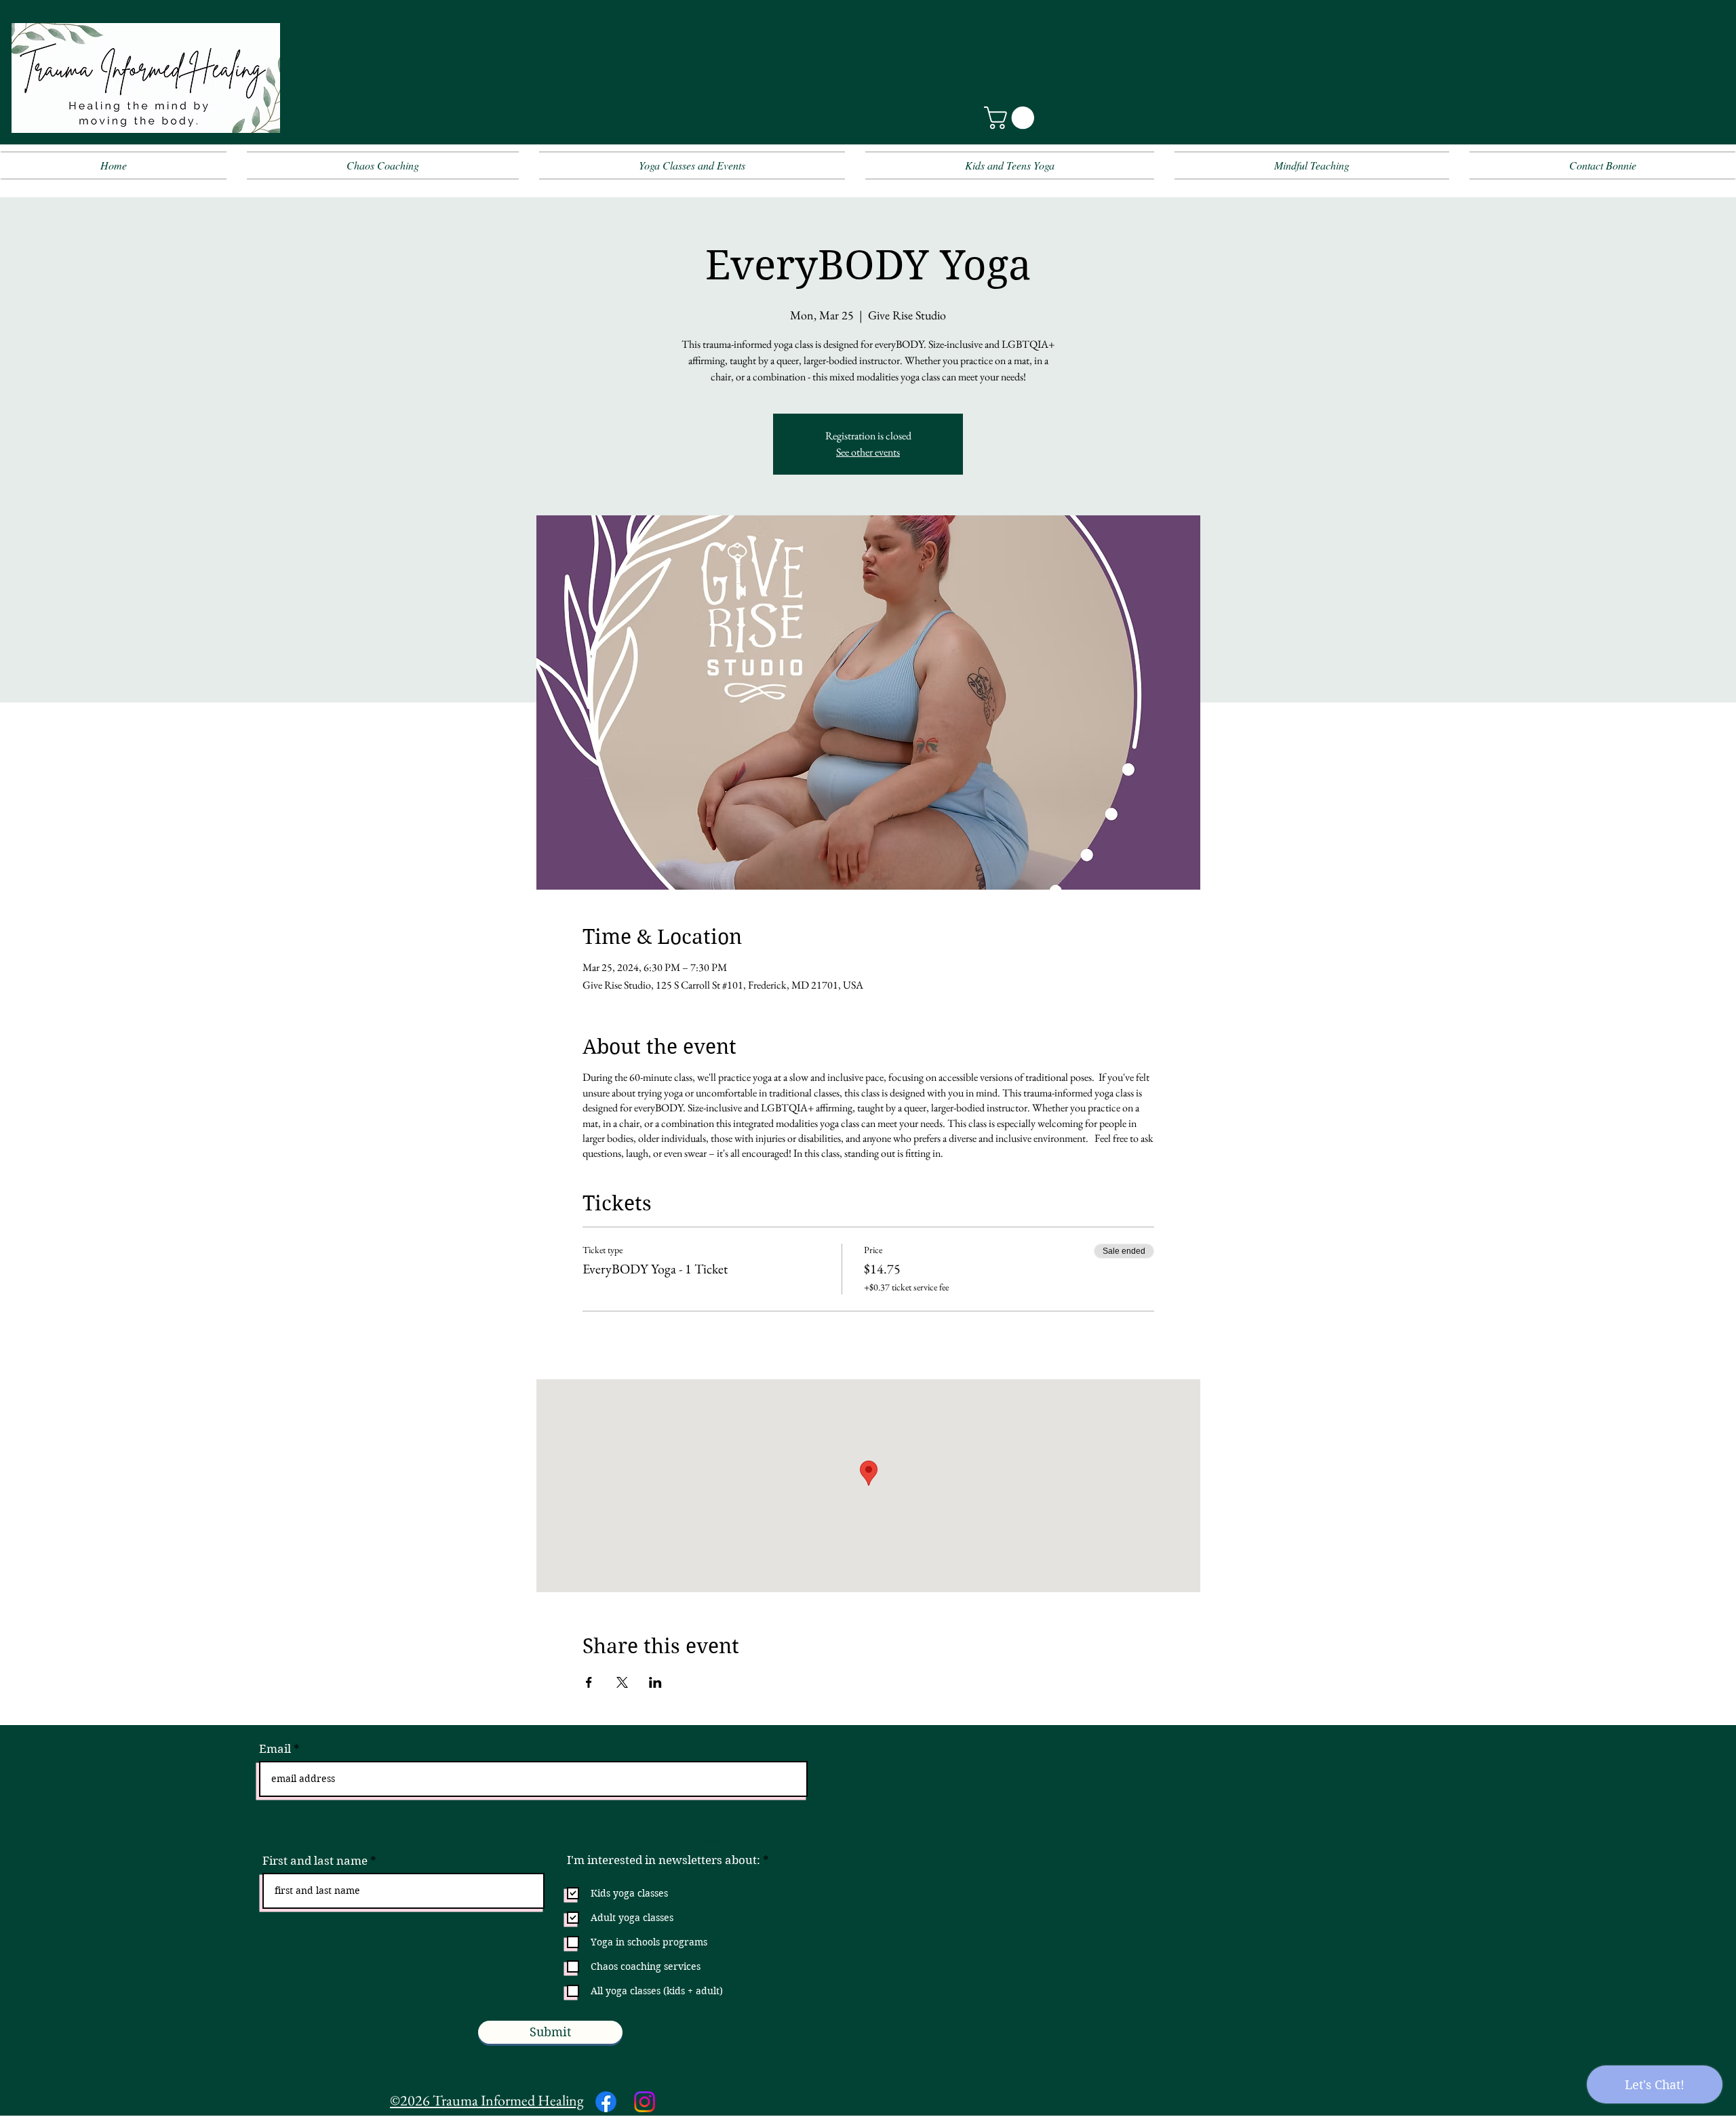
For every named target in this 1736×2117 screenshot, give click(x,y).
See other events (868, 452)
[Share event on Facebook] (589, 1682)
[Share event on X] (622, 1682)
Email (275, 1749)
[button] (1012, 118)
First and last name (315, 1861)
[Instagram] (645, 2102)
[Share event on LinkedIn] (655, 1682)
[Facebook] (606, 2102)
